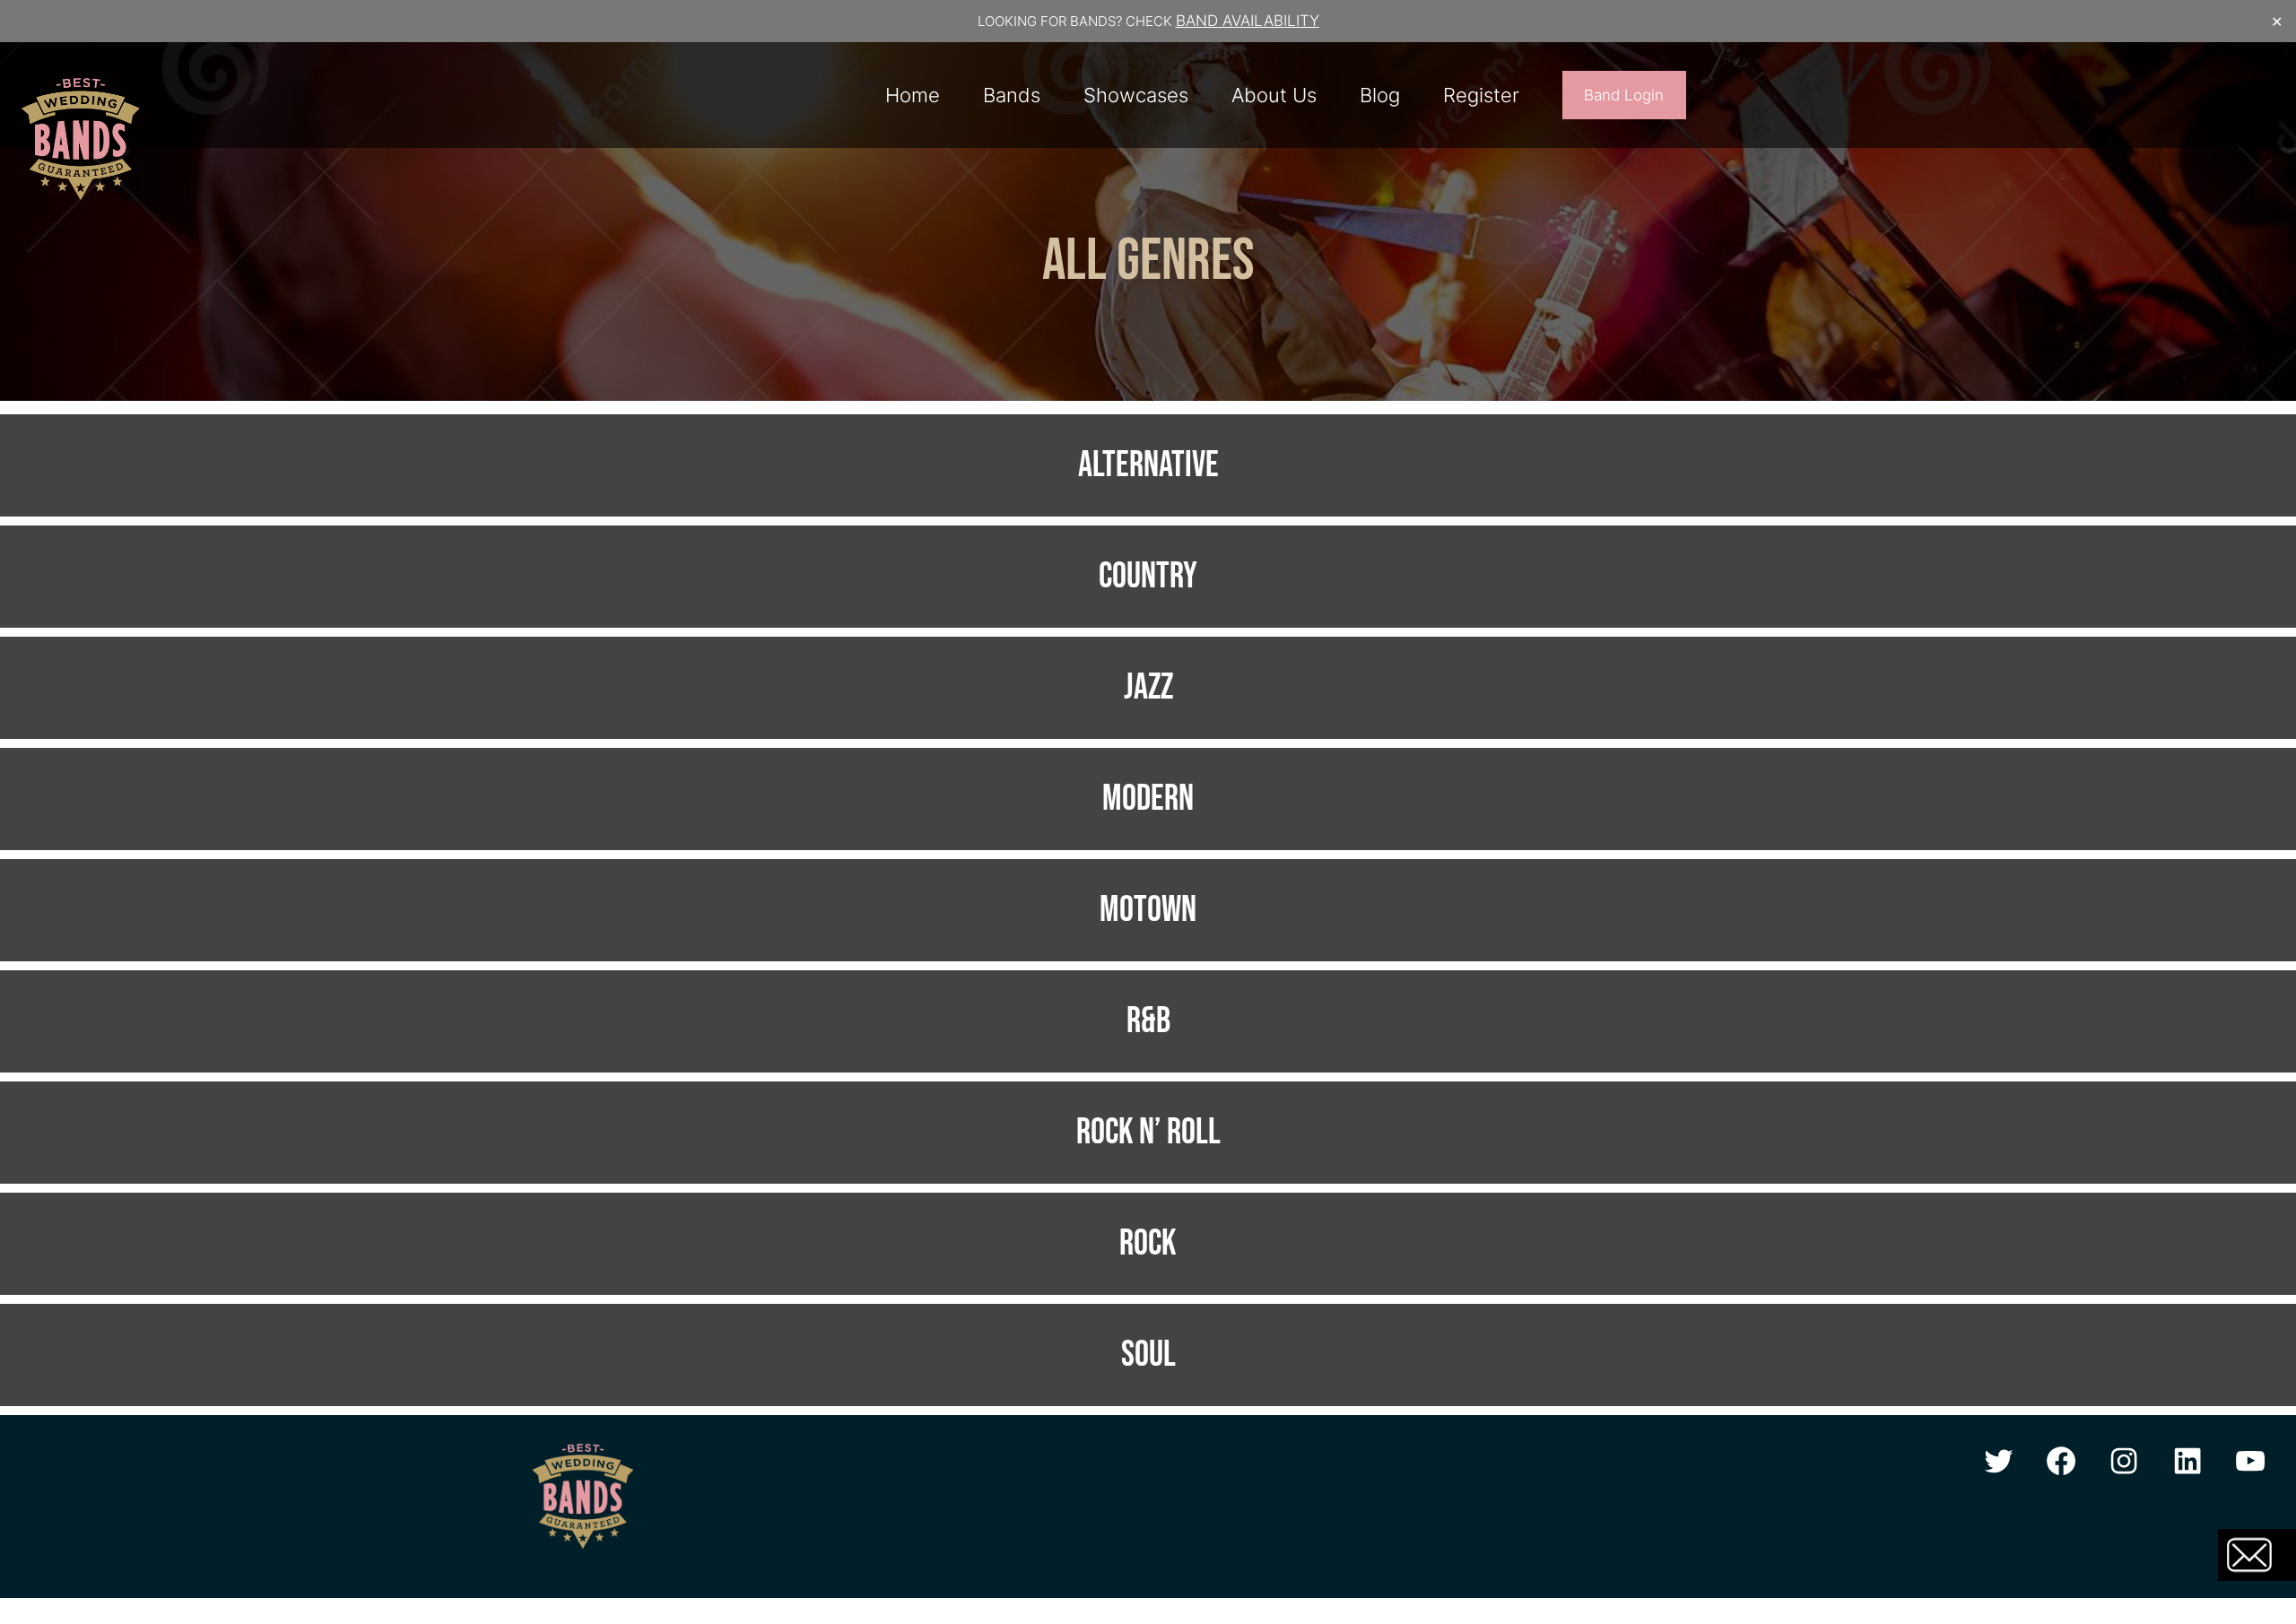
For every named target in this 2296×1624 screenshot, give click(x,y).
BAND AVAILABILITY (1248, 21)
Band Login (1624, 95)
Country (1148, 577)
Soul (1148, 1355)
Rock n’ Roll (1148, 1133)
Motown (1148, 910)
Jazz (1148, 688)
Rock (1148, 1244)
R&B (1148, 1021)
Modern (1148, 799)
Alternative (1148, 465)
